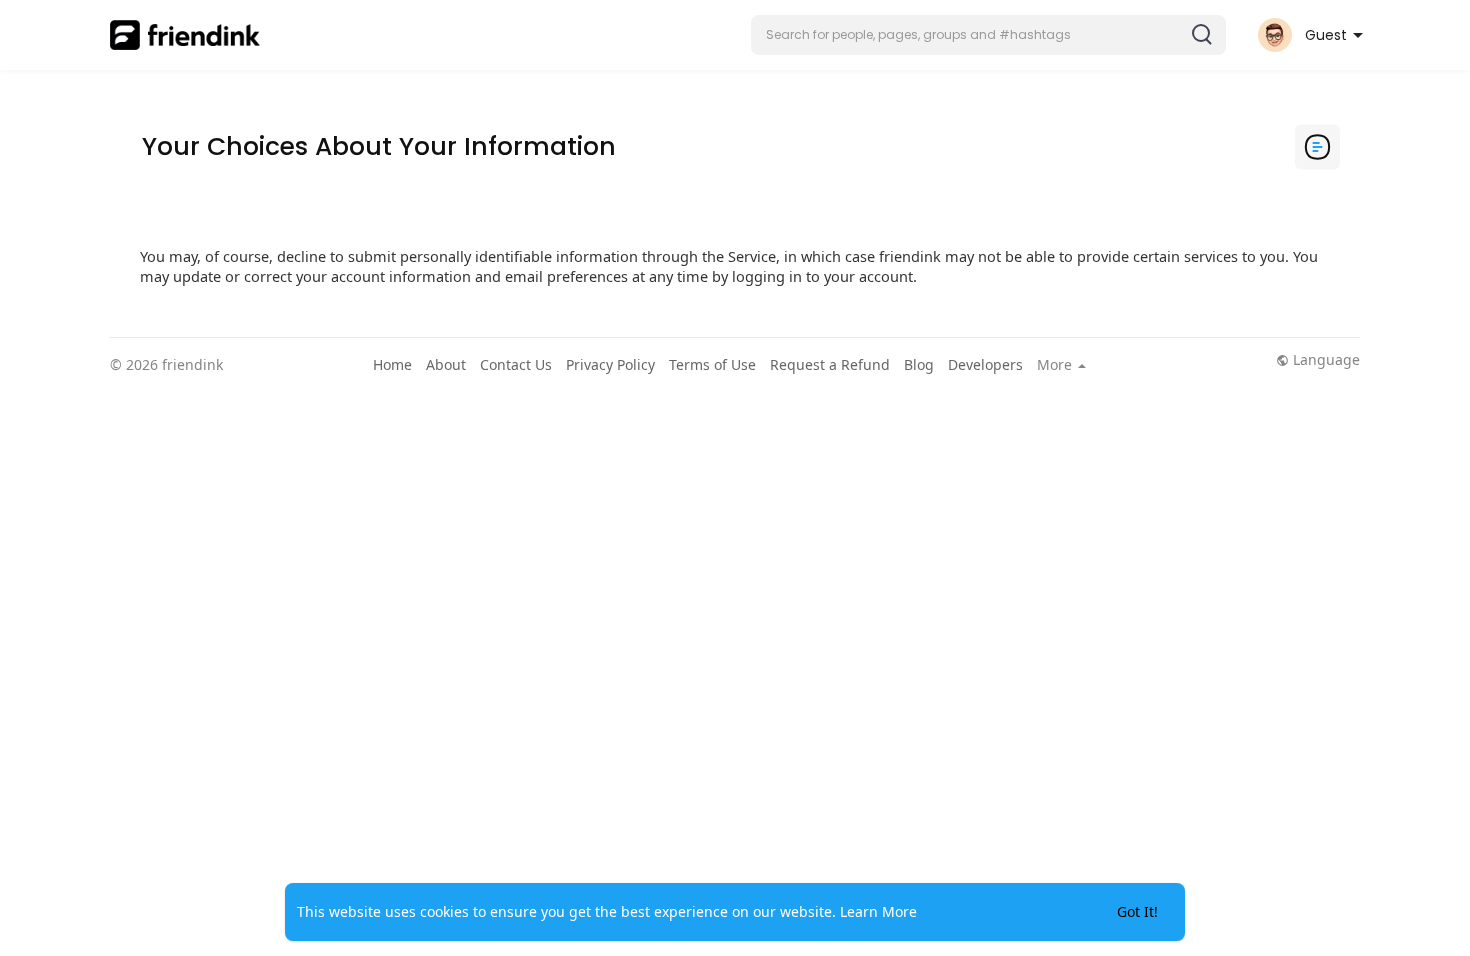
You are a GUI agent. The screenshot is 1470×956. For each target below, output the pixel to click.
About (446, 364)
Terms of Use (712, 364)
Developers (985, 364)
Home (392, 364)
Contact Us (516, 364)
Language (1324, 360)
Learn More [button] (878, 911)
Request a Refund (830, 364)
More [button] (1056, 365)
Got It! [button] (1137, 911)
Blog (919, 364)
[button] (988, 35)
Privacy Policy (610, 364)
